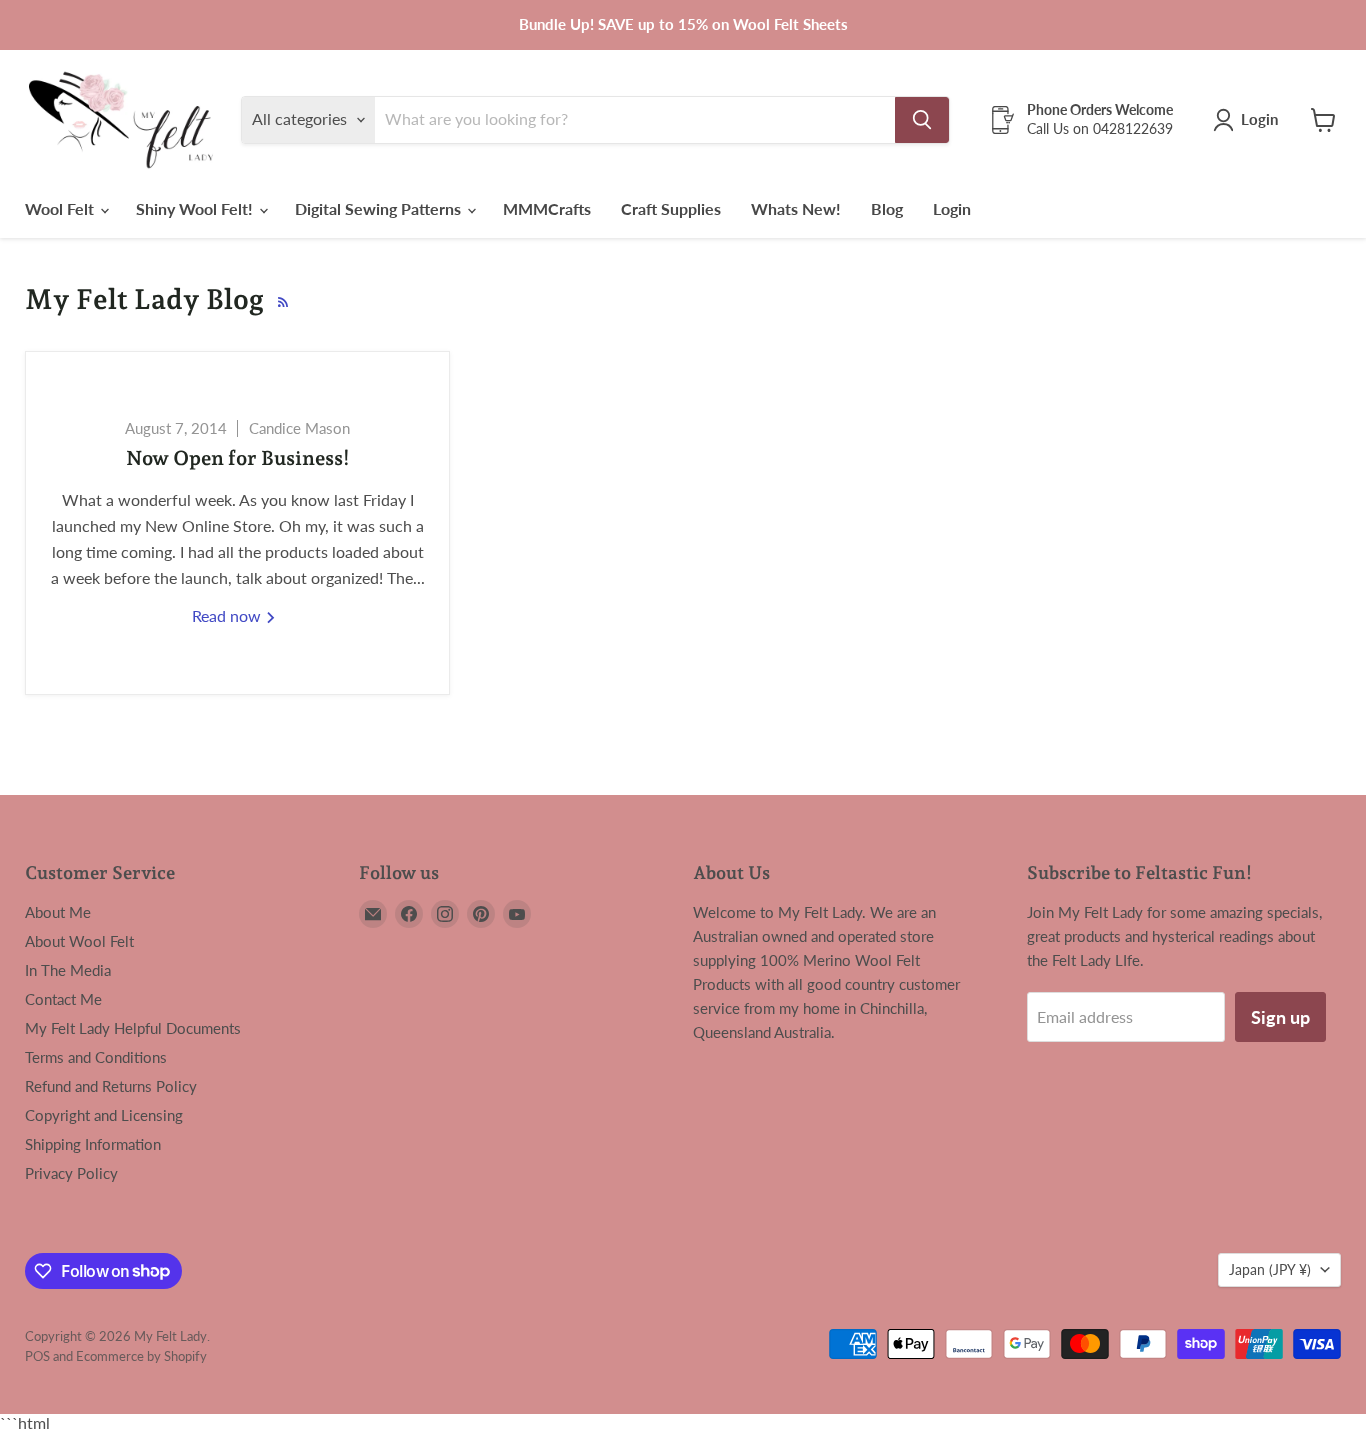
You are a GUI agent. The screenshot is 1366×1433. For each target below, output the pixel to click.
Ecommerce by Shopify (141, 1356)
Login (952, 208)
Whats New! (796, 208)
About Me (58, 912)
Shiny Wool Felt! (196, 208)
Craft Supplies (671, 208)
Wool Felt (61, 208)
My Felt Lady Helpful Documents (133, 1028)
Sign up (1280, 1017)
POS (37, 1356)
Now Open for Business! (238, 458)
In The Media (68, 970)
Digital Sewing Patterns (380, 208)
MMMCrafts (547, 208)
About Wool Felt (79, 941)
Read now (228, 615)
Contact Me (63, 999)
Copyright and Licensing (104, 1115)
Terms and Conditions (96, 1057)
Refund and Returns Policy (111, 1086)
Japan (1270, 1269)
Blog (887, 208)
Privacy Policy (71, 1173)
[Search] (922, 120)
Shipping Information (93, 1144)
